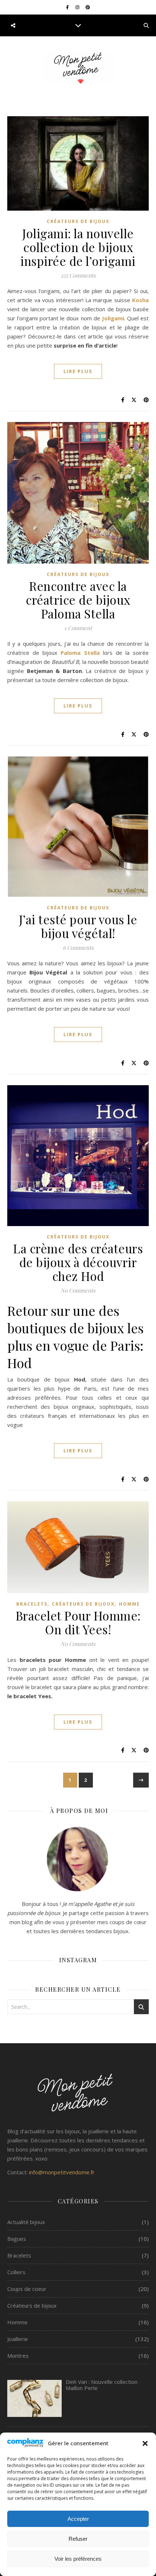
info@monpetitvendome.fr (62, 2172)
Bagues (17, 2239)
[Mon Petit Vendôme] (78, 68)
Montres (18, 2356)
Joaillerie (18, 2339)
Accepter (78, 2519)
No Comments (78, 1290)
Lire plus (78, 371)
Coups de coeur (27, 2289)
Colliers (16, 2272)
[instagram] (78, 7)
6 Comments (78, 948)
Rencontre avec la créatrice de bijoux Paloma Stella (78, 600)
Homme (130, 1604)
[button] (145, 2443)
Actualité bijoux (26, 2222)
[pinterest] (88, 7)
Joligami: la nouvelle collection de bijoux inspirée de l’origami (78, 247)
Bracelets (32, 1604)
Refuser (78, 2539)
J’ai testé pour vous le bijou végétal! (78, 926)
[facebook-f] (68, 7)
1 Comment (78, 628)
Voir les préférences (78, 2559)
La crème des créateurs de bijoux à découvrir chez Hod (78, 1262)
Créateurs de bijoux (78, 221)
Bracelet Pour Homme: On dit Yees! (78, 1622)
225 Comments (78, 275)
